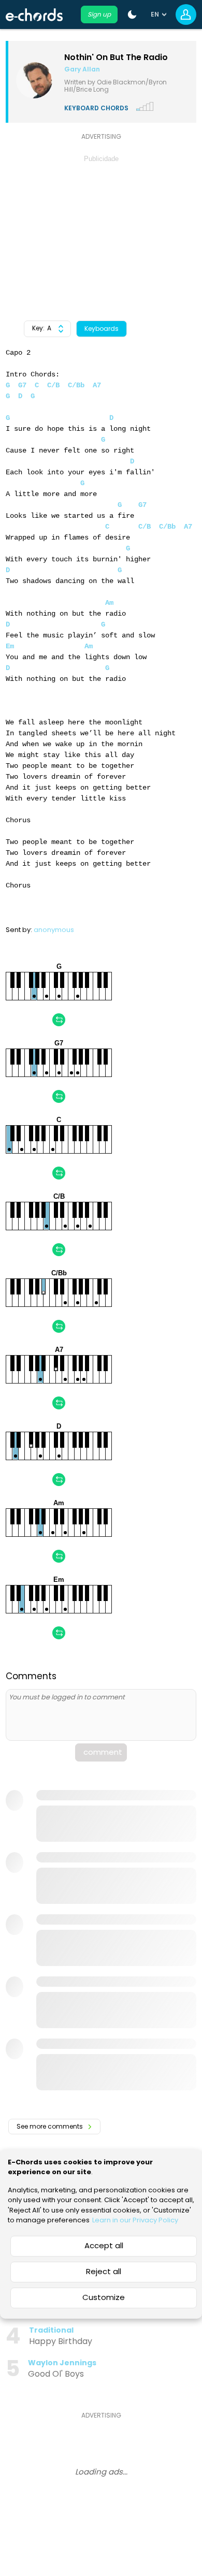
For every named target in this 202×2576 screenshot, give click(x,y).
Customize (104, 2297)
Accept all (104, 2245)
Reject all (104, 2271)
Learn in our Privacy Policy (135, 2220)
